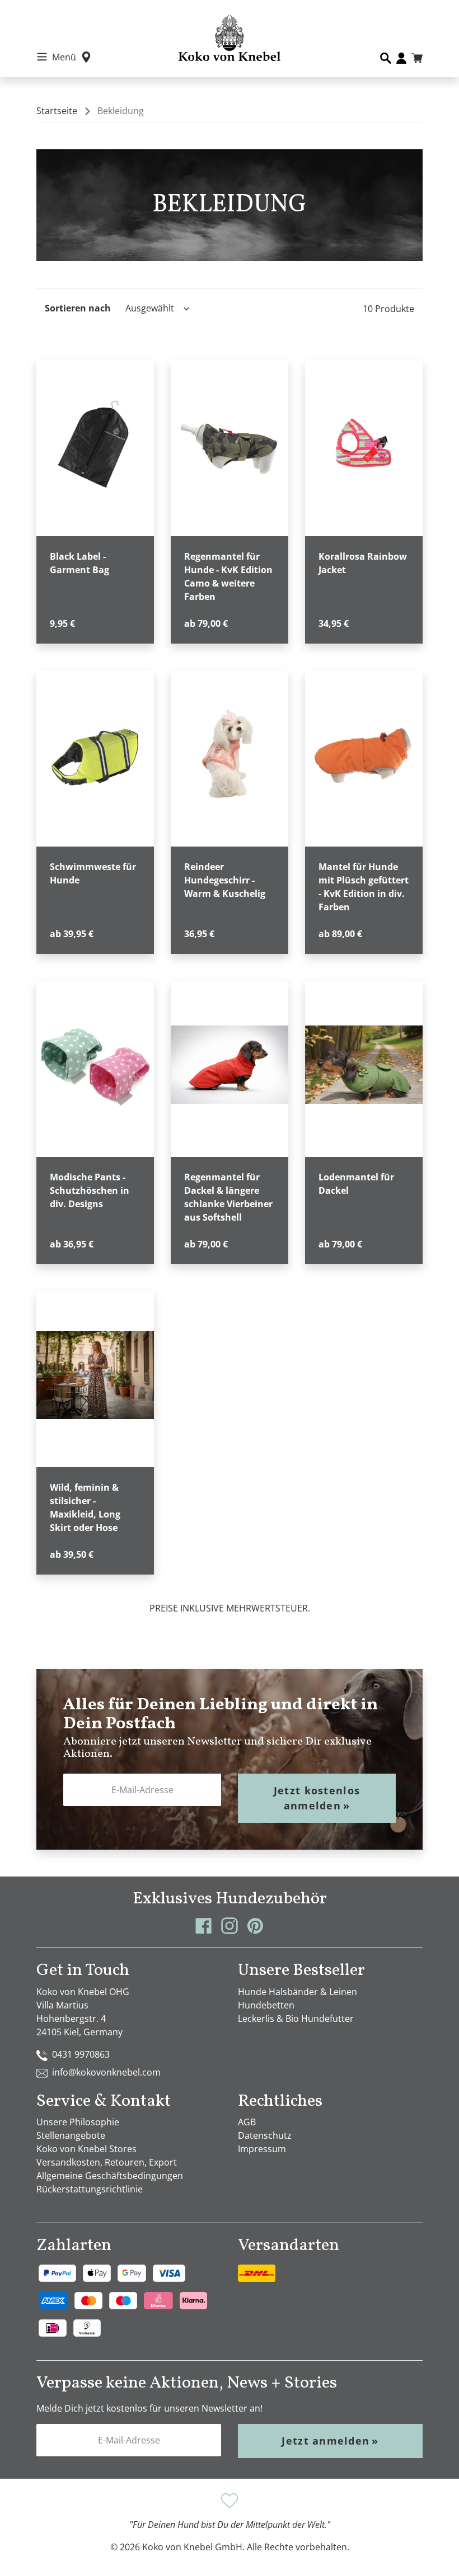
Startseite (57, 111)
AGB (247, 2122)
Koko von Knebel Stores (86, 2149)
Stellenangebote (71, 2135)
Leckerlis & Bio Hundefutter (296, 2019)
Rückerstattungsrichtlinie (90, 2189)
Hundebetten (266, 2005)
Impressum (262, 2149)
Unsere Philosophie (78, 2122)
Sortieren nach (78, 308)
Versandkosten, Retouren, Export (107, 2162)
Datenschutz (265, 2135)
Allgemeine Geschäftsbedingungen (110, 2176)
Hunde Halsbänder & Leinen (298, 1992)
